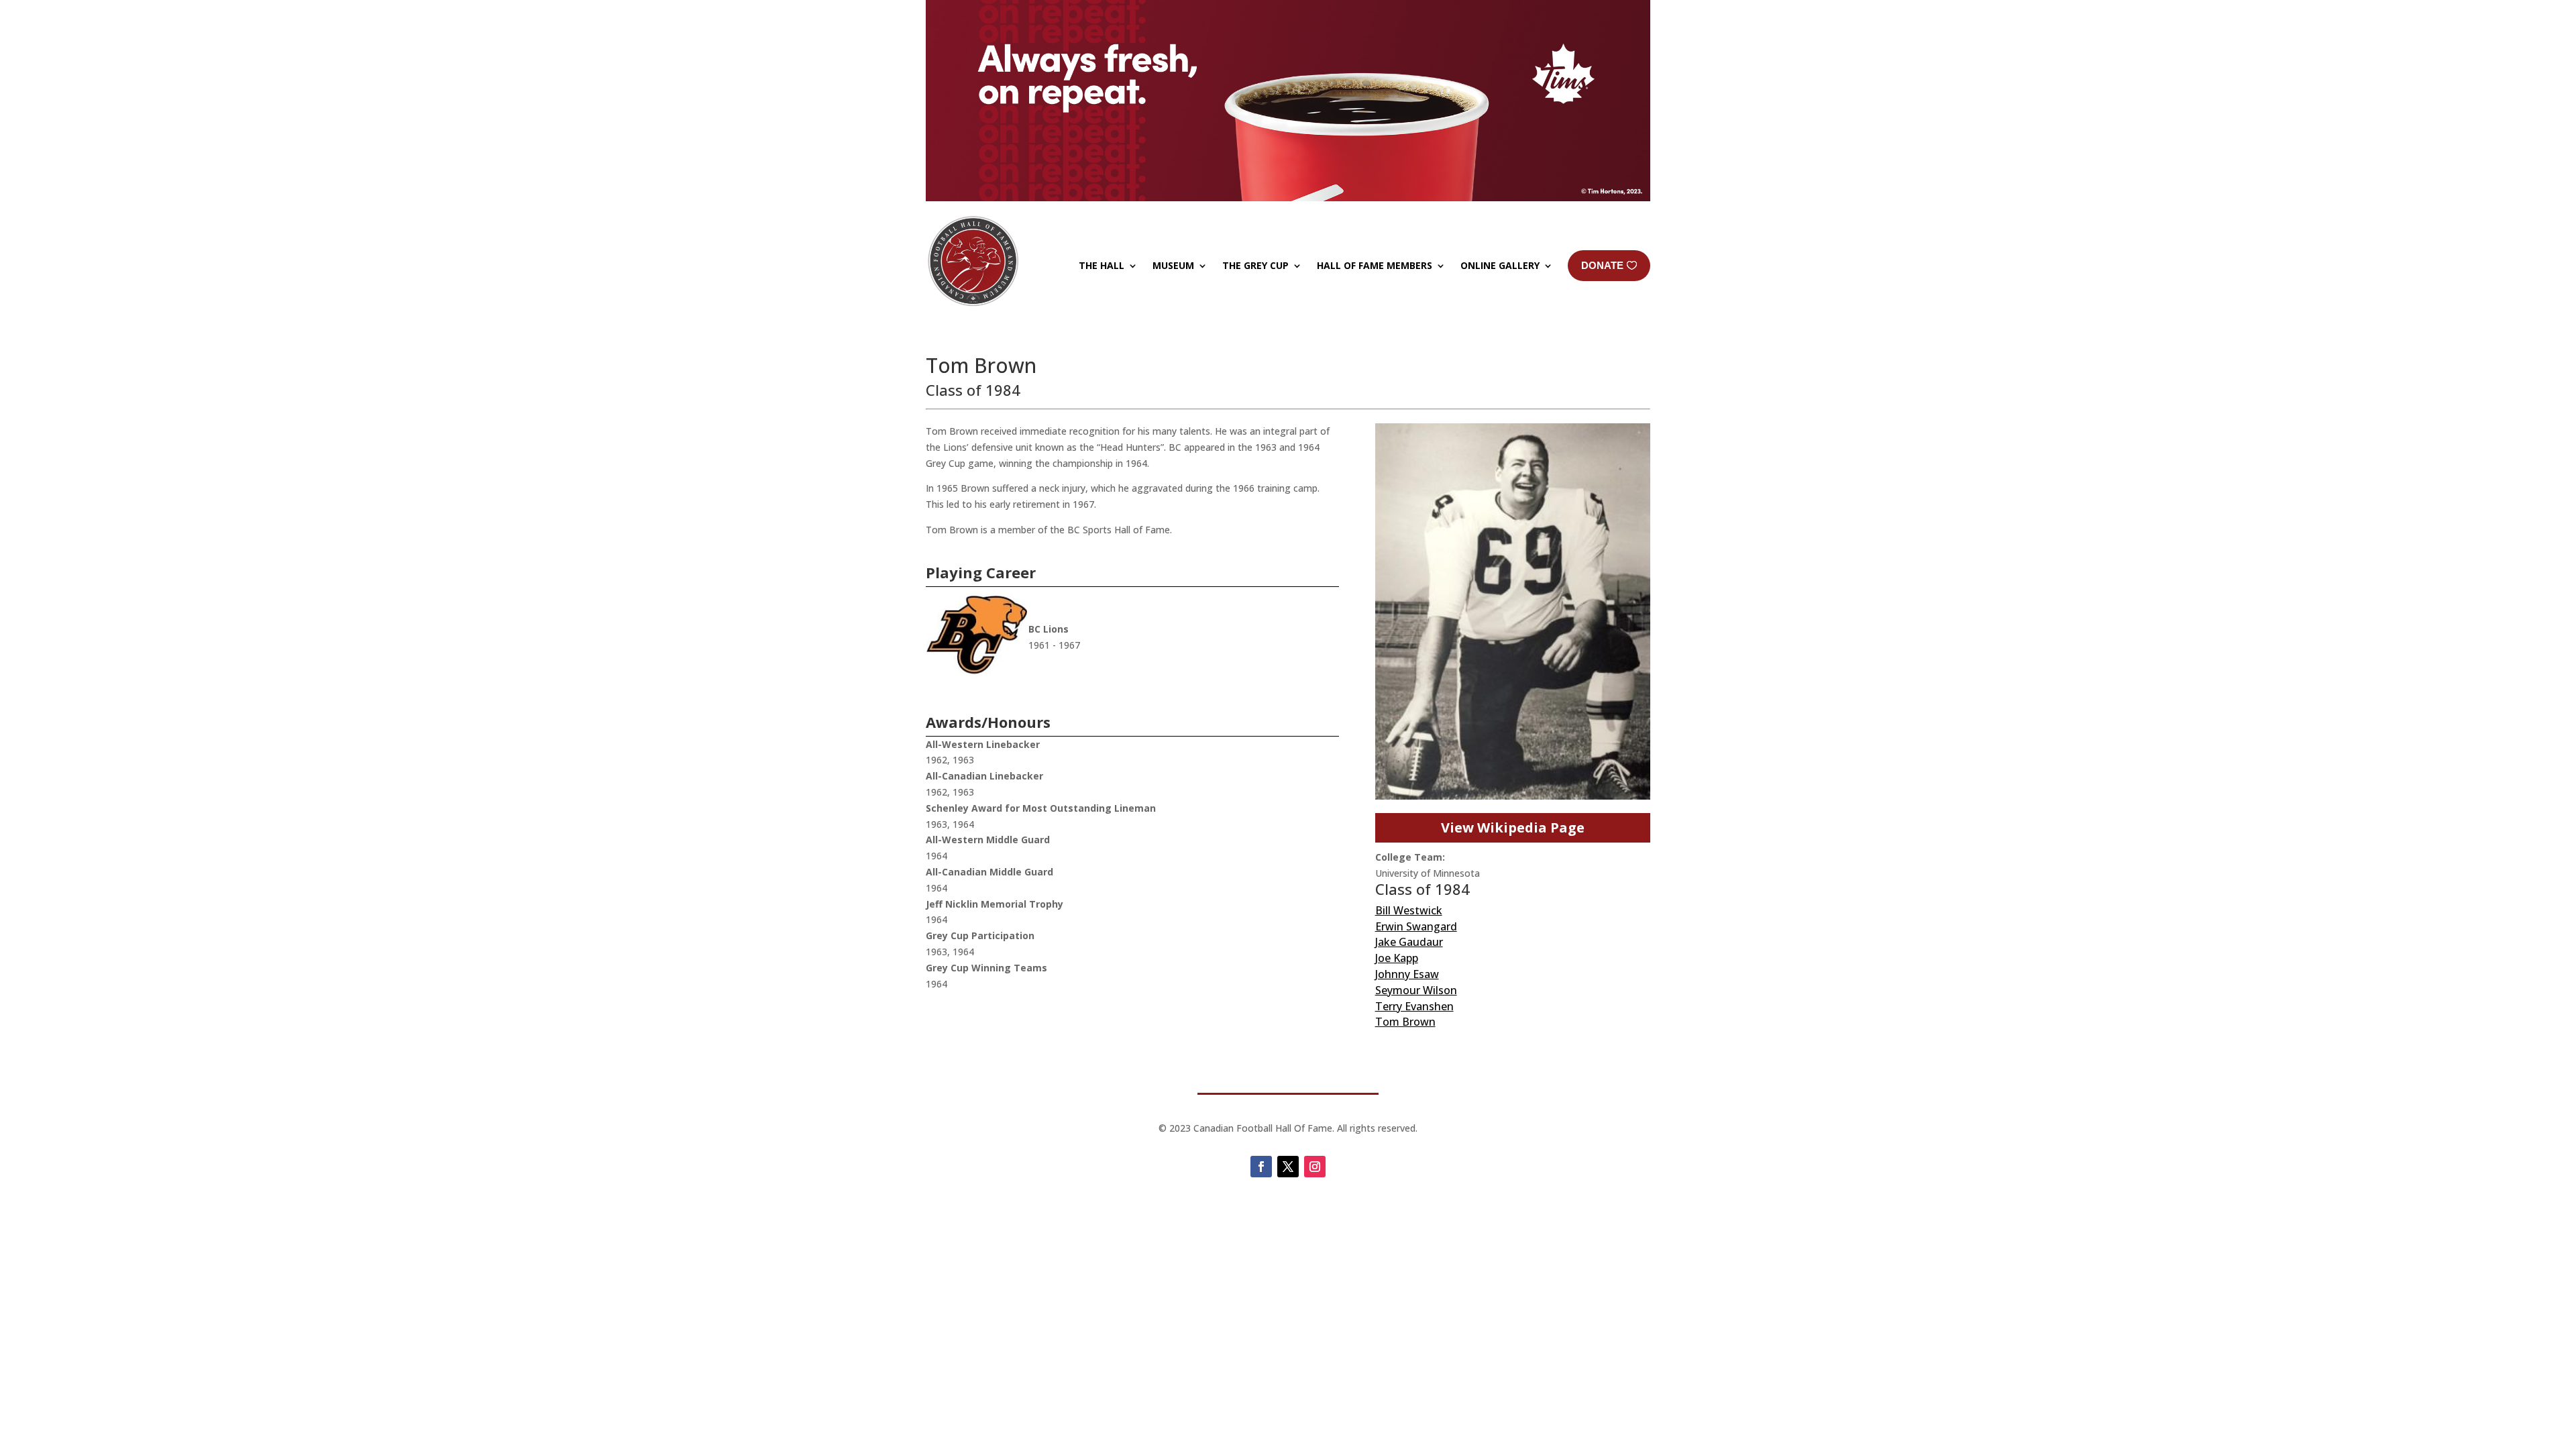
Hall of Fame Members (1375, 265)
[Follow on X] (1288, 1167)
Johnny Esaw (1407, 974)
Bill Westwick (1409, 910)
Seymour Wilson (1416, 990)
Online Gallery (1500, 265)
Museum (1173, 265)
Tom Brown (1405, 1022)
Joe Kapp (1397, 958)
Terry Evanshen (1414, 1006)
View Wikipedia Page (1513, 827)
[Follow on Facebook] (1261, 1167)
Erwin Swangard (1416, 926)
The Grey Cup (1255, 265)
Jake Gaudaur (1409, 942)
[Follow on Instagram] (1315, 1167)
